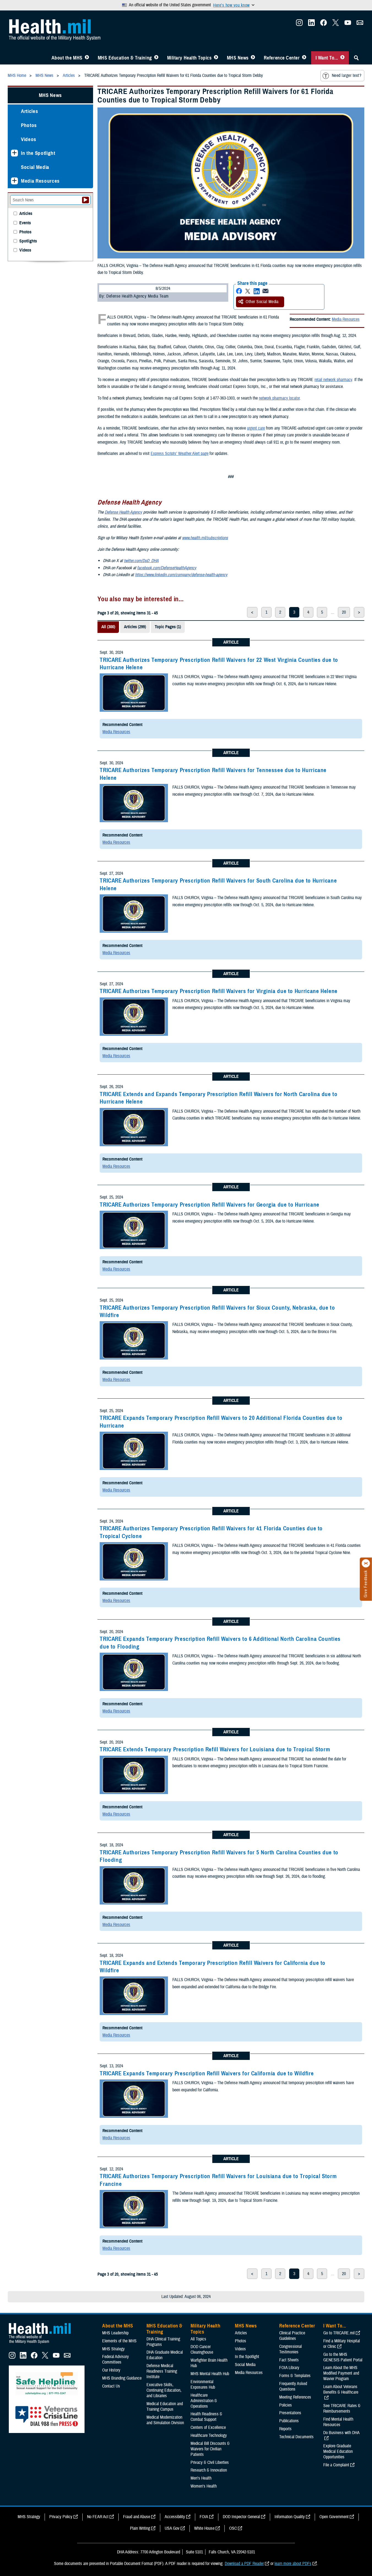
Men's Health (201, 2478)
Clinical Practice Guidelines (292, 2336)
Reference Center (282, 58)
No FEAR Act (98, 2517)
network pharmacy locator (279, 398)
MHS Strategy (113, 2349)
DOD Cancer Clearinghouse (202, 2350)
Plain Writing (140, 2528)
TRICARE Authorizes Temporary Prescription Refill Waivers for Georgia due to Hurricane (210, 1205)
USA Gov (172, 2528)
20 (344, 612)
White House (204, 2528)
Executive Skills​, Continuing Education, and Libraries (164, 2390)
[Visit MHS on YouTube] (348, 24)
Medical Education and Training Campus (165, 2407)
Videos (29, 139)
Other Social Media (262, 302)
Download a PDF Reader (244, 2564)
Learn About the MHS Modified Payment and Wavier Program (341, 2373)
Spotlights (28, 241)
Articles (29, 111)
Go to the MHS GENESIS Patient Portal (343, 2357)
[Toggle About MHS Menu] (87, 58)
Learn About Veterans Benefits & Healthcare (341, 2389)
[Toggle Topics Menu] (216, 58)
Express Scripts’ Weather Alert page (180, 454)
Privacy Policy (61, 2517)
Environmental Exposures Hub (203, 2385)
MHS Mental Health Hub (210, 2374)
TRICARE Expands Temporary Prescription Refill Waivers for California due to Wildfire (207, 2073)
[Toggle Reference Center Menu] (304, 58)
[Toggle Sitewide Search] (356, 58)
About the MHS (67, 58)
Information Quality (290, 2517)
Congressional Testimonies (290, 2349)
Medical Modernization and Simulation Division (165, 2420)
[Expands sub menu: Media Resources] (14, 181)
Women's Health (204, 2486)
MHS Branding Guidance (122, 2378)
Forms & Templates (295, 2376)
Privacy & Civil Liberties (210, 2462)
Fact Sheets (289, 2360)
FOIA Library (289, 2368)
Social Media (35, 167)
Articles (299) (135, 627)
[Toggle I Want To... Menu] (342, 58)
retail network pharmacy (333, 380)
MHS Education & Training (125, 58)
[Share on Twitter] (248, 291)
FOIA (204, 2517)
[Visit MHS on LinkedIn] (311, 24)
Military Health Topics (189, 58)
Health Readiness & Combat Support (206, 2417)
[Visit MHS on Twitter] (336, 24)
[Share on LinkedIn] (257, 291)
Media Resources (346, 319)
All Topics (198, 2339)
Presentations (290, 2413)
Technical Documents (296, 2437)
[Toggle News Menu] (253, 58)
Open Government (334, 2517)
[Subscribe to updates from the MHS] (360, 24)
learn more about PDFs (293, 2564)
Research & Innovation (209, 2470)
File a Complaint (336, 2465)
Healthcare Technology (209, 2435)
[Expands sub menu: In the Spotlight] (14, 153)
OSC (233, 2528)
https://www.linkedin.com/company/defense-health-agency (181, 575)
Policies (286, 2405)
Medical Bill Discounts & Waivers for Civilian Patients (210, 2449)
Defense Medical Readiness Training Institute (162, 2371)
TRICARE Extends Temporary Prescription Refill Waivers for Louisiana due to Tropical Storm (215, 1749)
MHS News (238, 58)
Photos (29, 125)
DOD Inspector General (241, 2517)
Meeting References (295, 2397)
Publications (289, 2421)
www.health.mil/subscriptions (205, 538)
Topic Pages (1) (168, 627)
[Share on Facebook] (239, 291)
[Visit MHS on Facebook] (324, 24)
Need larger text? (347, 75)
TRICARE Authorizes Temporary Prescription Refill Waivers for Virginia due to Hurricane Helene (219, 991)
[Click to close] (366, 1563)
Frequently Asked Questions (293, 2386)
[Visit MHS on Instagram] (299, 24)
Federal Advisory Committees (116, 2359)
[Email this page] (265, 291)
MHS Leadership (115, 2333)
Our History (111, 2370)
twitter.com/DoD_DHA (141, 561)
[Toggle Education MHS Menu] (156, 58)
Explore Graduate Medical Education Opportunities (338, 2451)
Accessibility (175, 2517)
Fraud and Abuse (137, 2517)
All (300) (108, 627)
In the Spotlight (38, 153)
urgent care (256, 428)
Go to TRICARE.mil (339, 2333)
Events (25, 223)
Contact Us (111, 2386)
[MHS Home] (43, 2344)
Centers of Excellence (208, 2427)
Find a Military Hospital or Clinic (342, 2344)
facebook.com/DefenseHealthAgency (167, 568)
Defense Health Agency (123, 512)
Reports (285, 2429)
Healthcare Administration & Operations (204, 2401)
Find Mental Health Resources (338, 2422)
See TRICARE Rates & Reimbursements (342, 2408)
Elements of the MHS (119, 2341)
